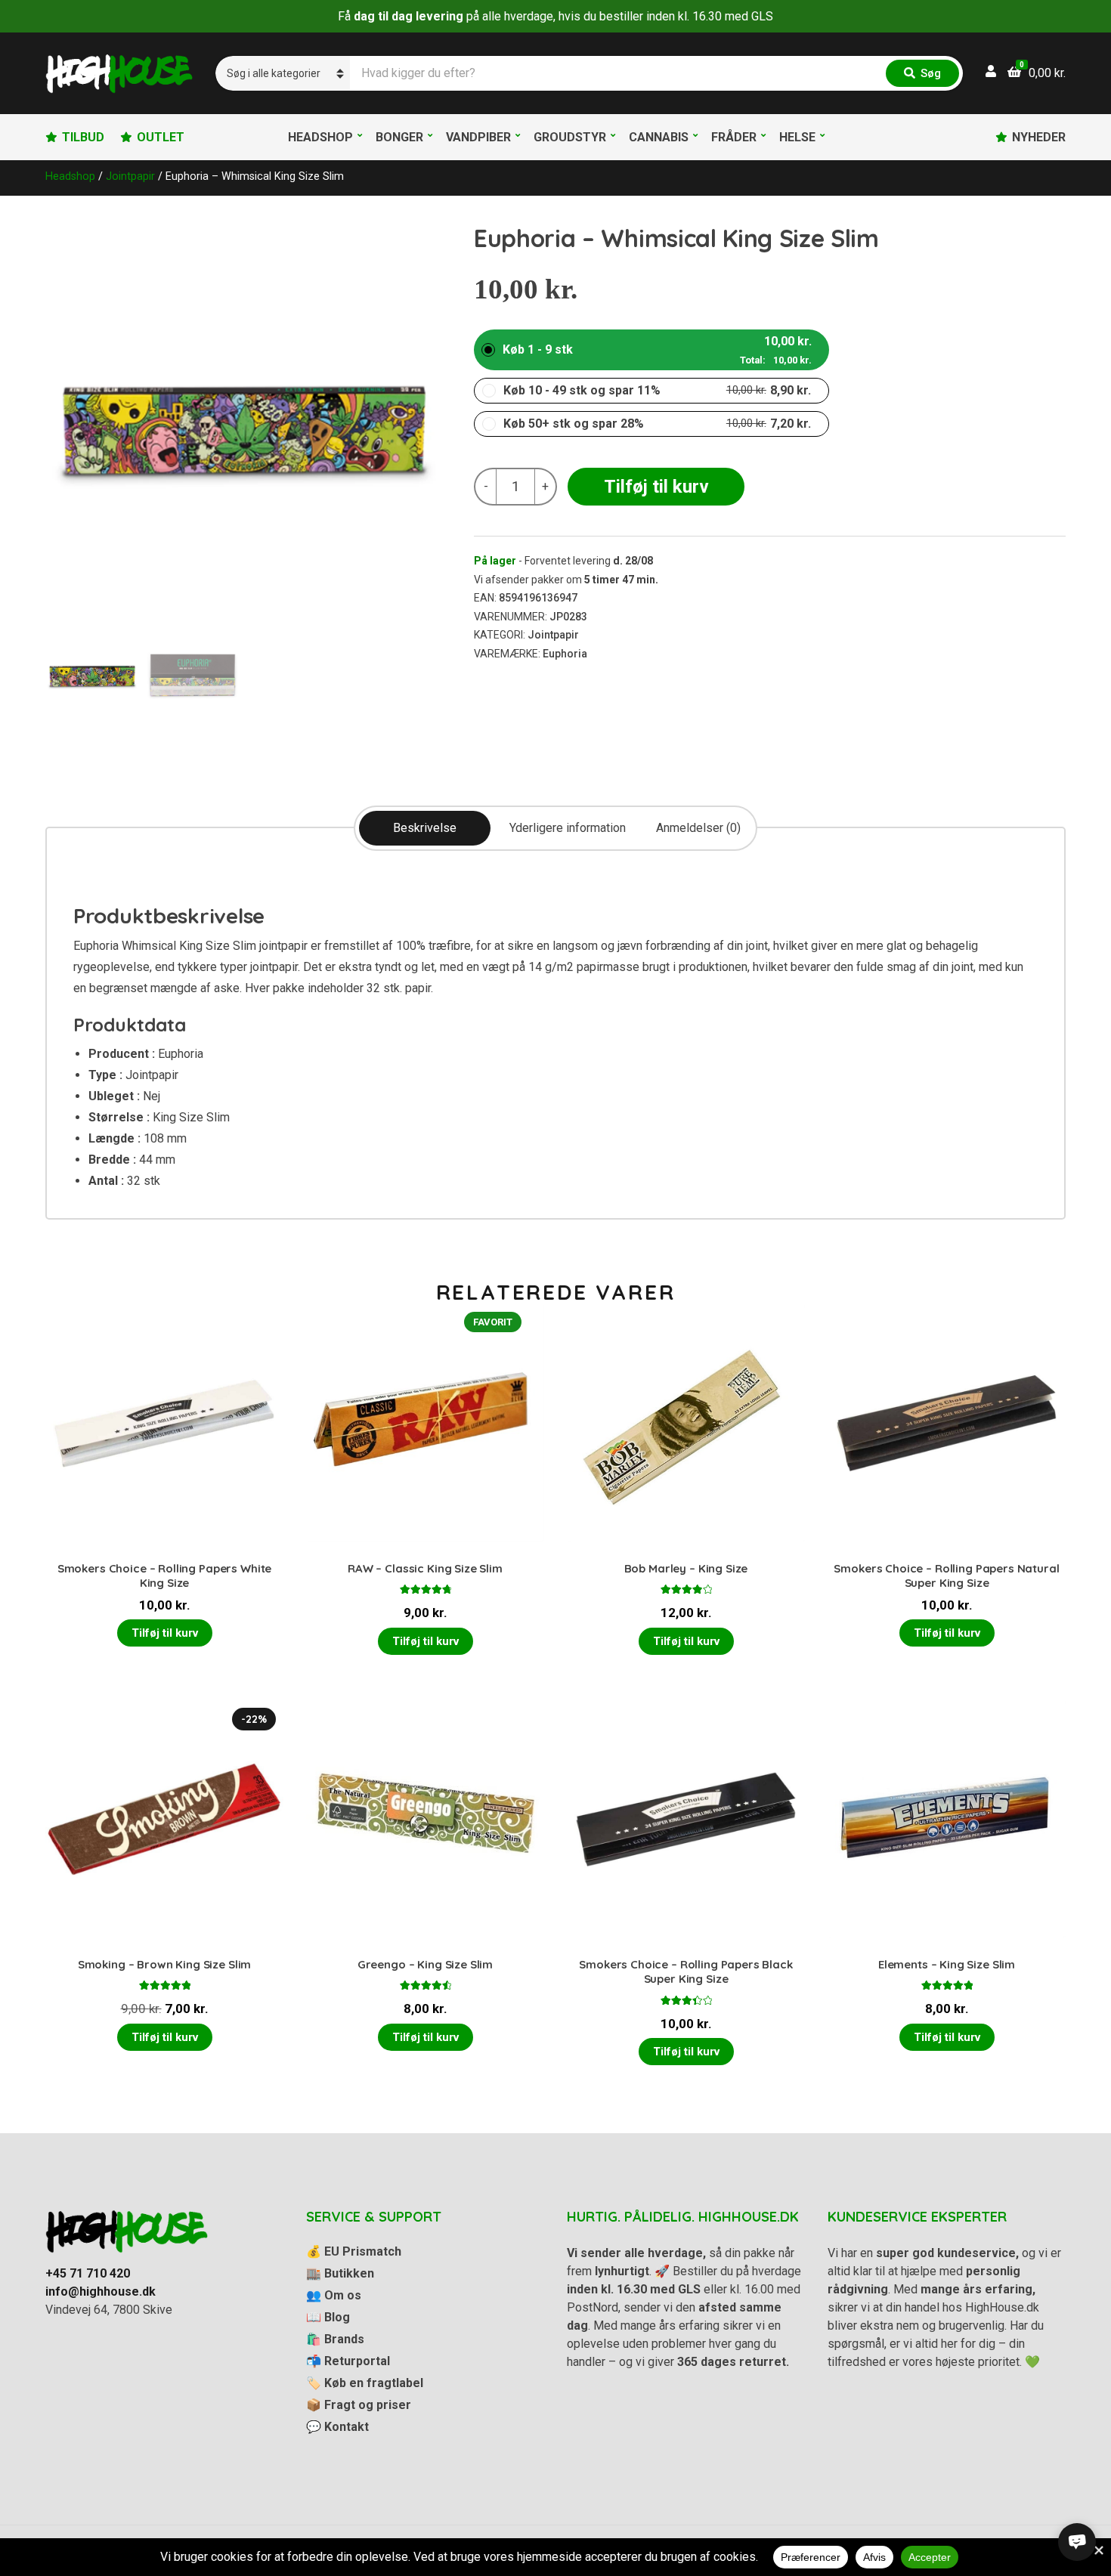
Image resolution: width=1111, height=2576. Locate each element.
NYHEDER (1039, 137)
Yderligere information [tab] (568, 828)
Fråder (734, 137)
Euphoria (565, 654)
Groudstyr (570, 137)
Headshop (320, 137)
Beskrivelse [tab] (425, 828)
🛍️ (335, 2339)
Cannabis (659, 137)
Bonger (399, 137)
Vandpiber (478, 137)
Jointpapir (130, 176)
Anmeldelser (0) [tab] (698, 828)
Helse (797, 137)
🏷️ (365, 2383)
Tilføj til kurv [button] (165, 1633)
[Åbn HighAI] (1077, 2542)
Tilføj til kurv (656, 487)
